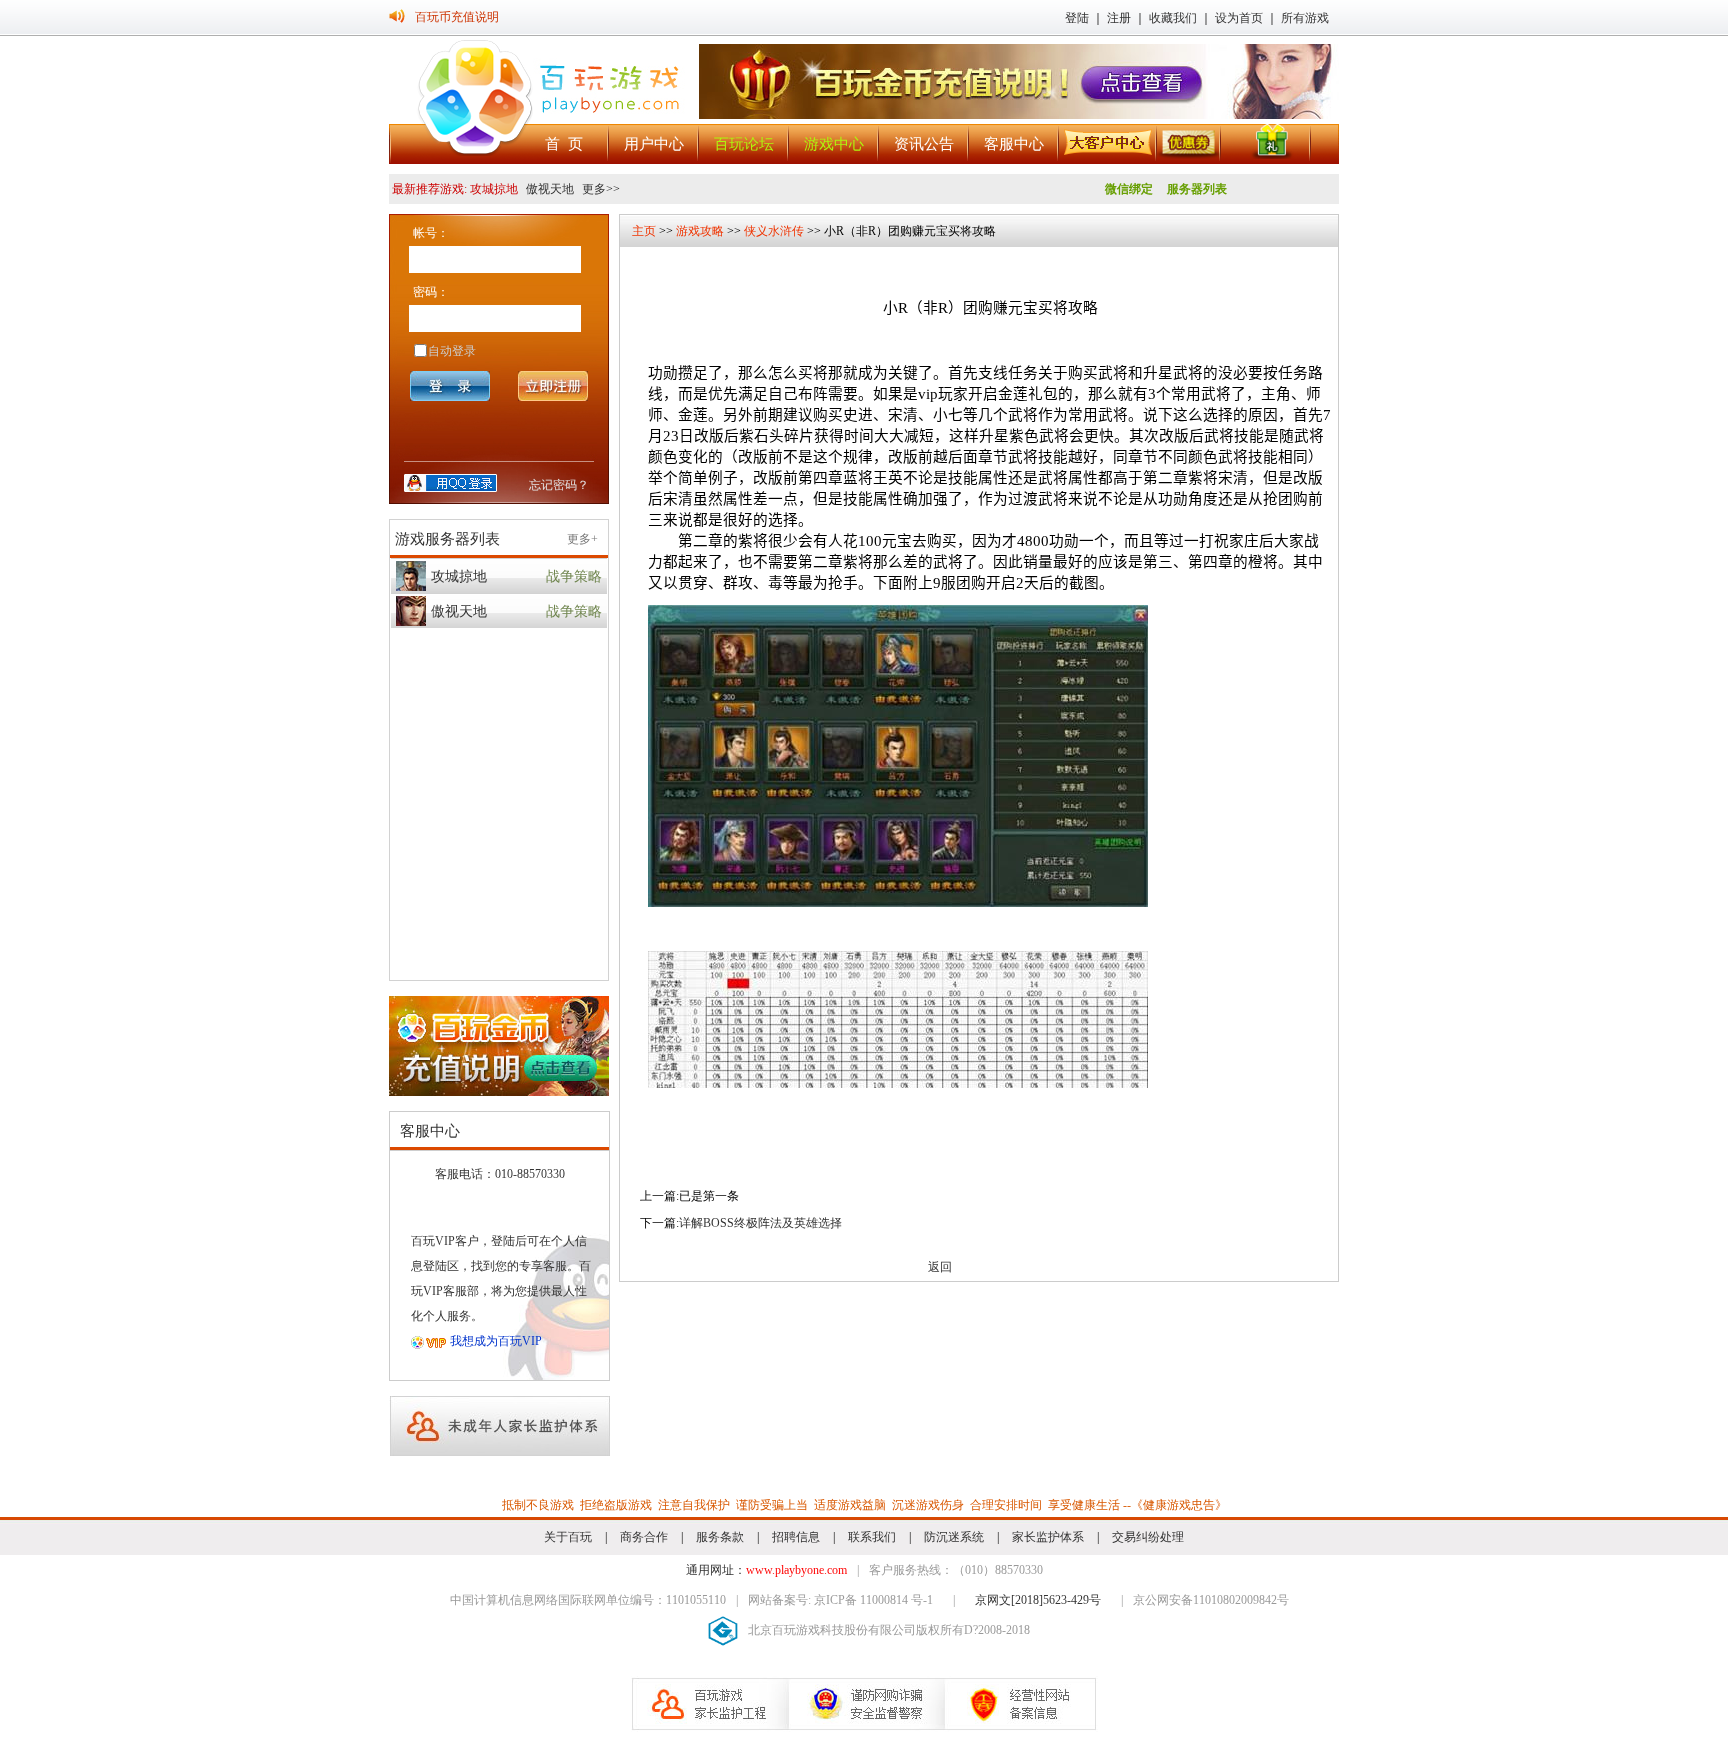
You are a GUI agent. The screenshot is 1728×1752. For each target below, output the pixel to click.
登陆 (1077, 18)
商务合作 (644, 1537)
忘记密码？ (559, 485)
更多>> (599, 189)
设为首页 (1239, 18)
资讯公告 (924, 144)
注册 (1119, 18)
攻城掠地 (459, 576)
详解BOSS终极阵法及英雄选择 (760, 1223)
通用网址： (766, 1570)
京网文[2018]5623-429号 (1038, 1600)
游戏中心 (834, 144)
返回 (940, 1267)
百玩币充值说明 (457, 17)
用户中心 (654, 144)
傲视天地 (550, 189)
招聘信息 (796, 1537)
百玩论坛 (744, 144)
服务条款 (720, 1537)
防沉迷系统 (954, 1537)
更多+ (582, 539)
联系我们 (872, 1537)
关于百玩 (568, 1537)
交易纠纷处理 (1148, 1537)
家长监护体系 (1048, 1537)
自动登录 (452, 351)
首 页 (564, 144)
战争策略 (574, 576)
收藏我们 (1173, 18)
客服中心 (1014, 144)
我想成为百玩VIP (496, 1341)
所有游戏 (1305, 18)
